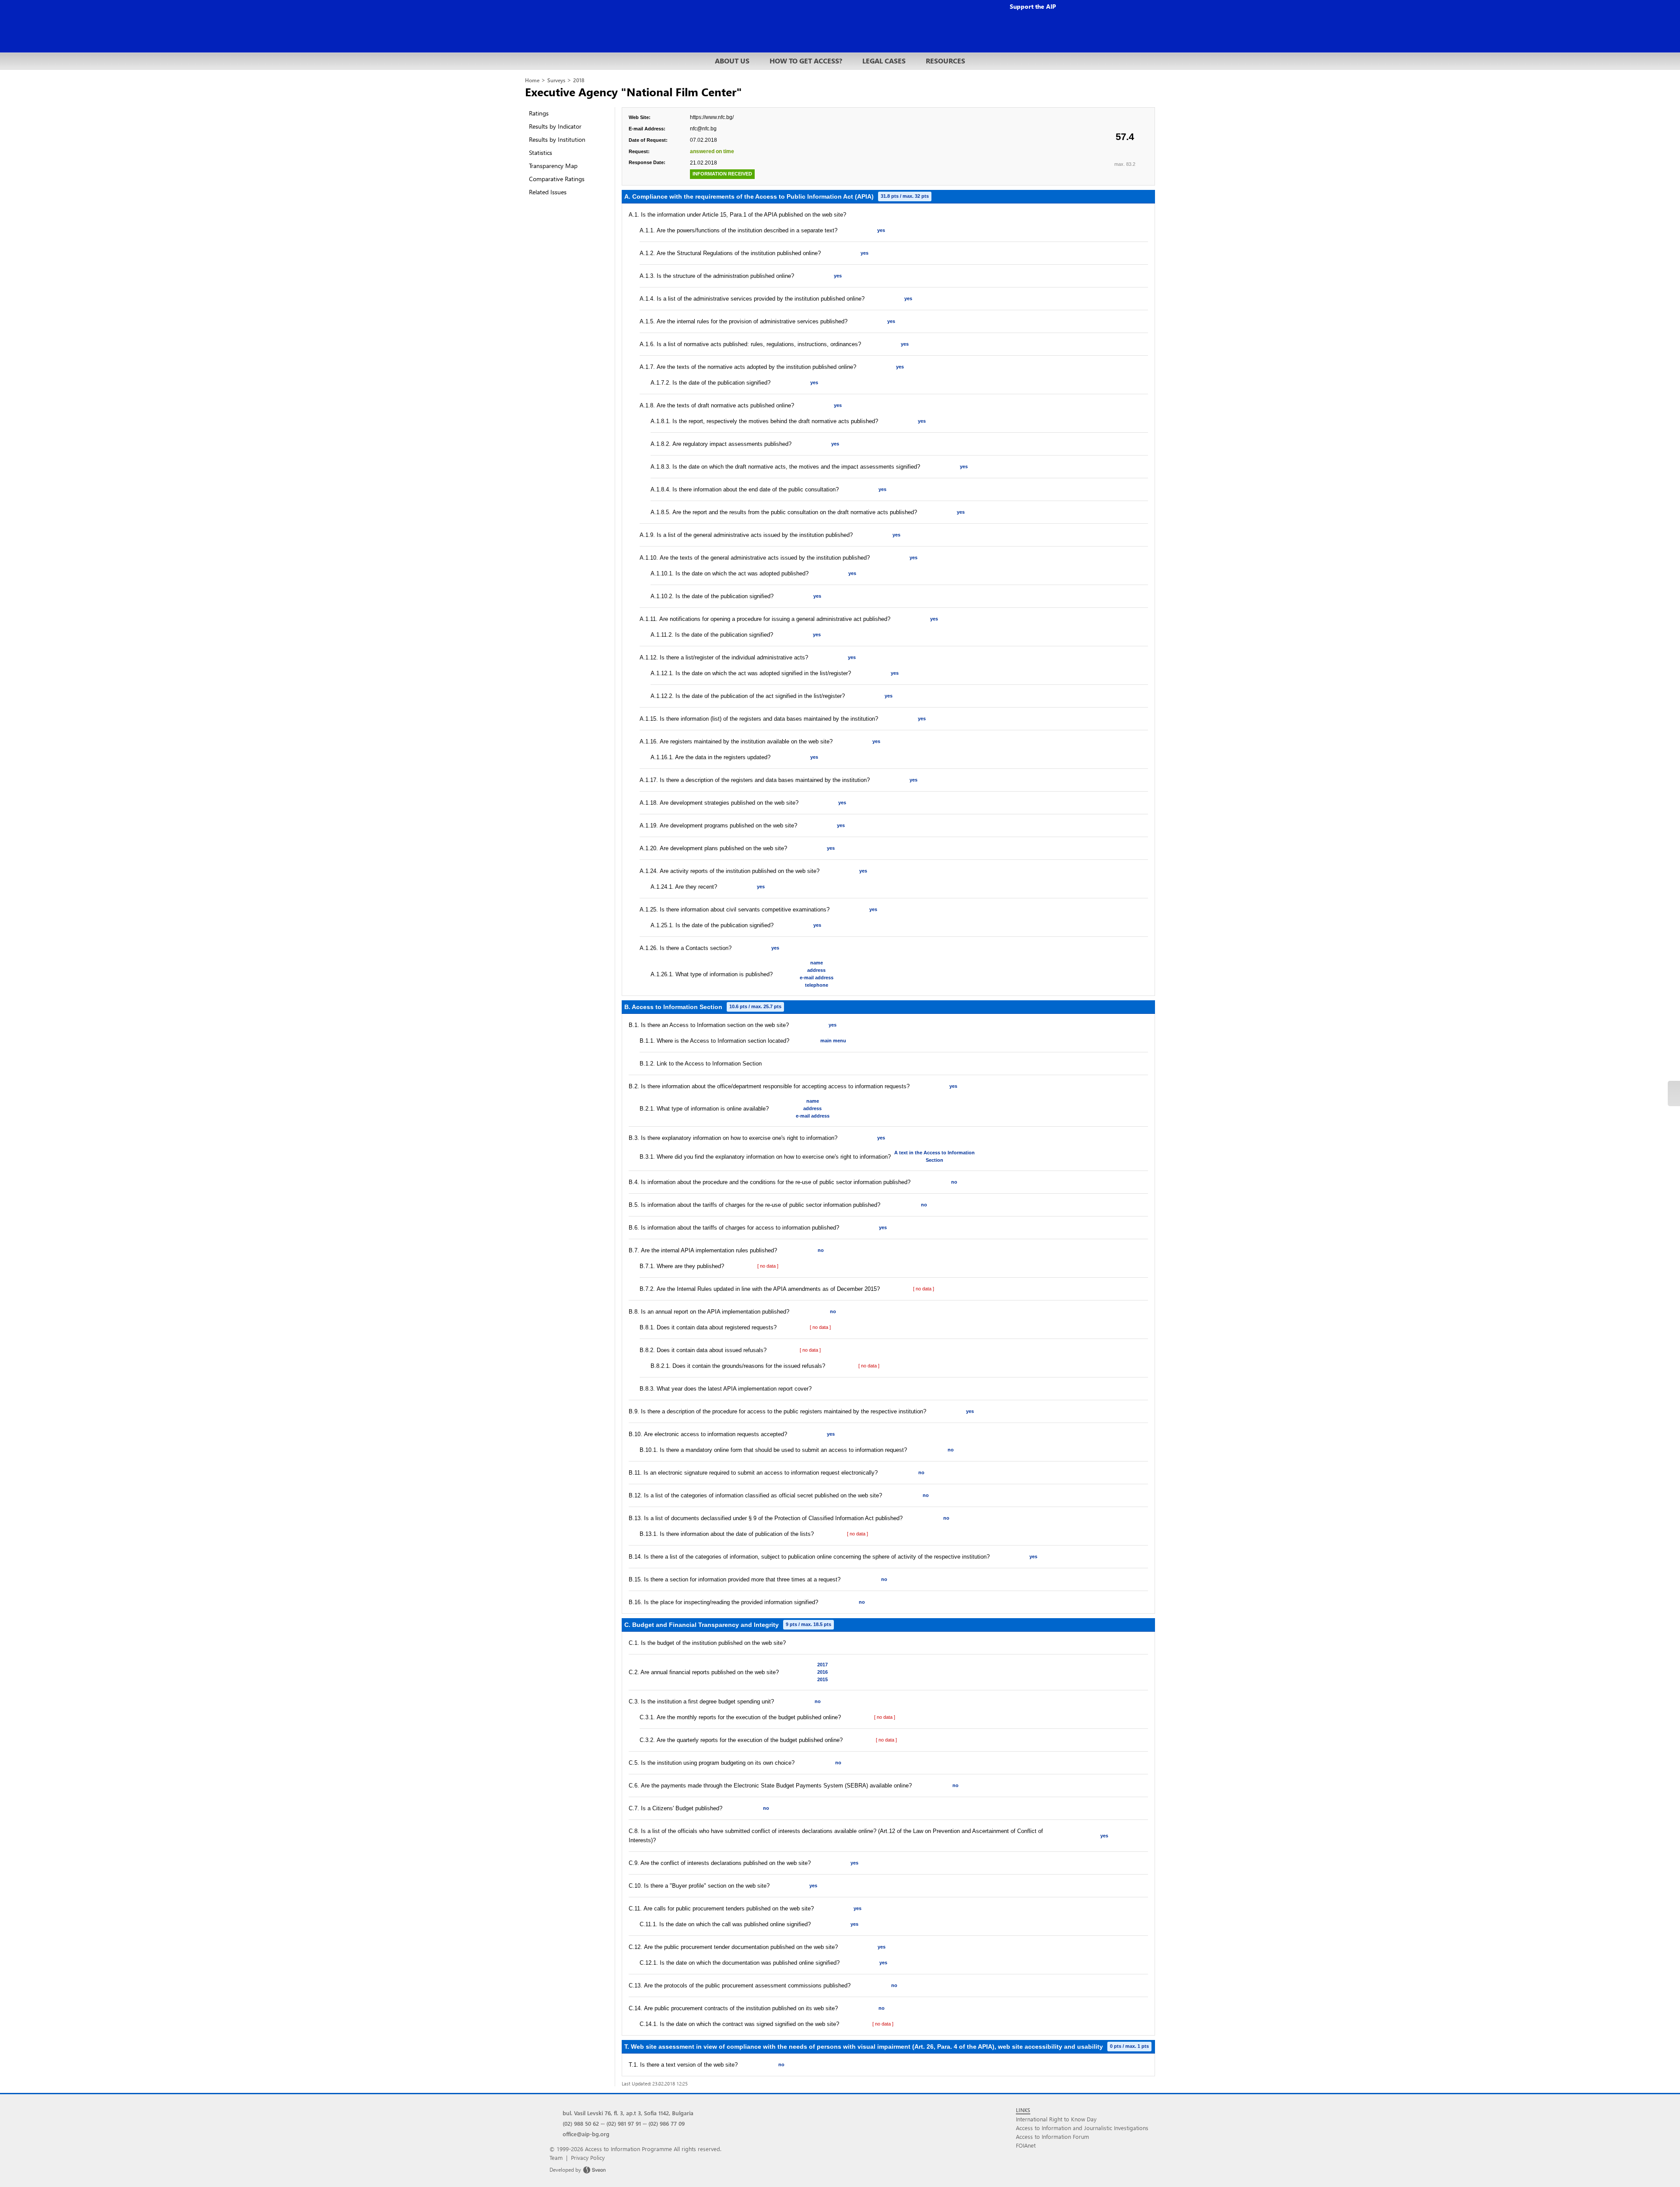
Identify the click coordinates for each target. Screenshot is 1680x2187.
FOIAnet (1026, 2145)
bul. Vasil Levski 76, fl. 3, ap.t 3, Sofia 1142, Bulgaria (628, 2113)
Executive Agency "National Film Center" (633, 91)
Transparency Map (553, 166)
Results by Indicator (555, 126)
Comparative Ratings (557, 179)
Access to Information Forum (1052, 2136)
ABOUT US (732, 61)
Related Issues (548, 192)
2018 (579, 80)
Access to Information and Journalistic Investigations (1082, 2128)
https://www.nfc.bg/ (712, 117)
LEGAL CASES (884, 61)
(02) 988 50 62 (581, 2123)
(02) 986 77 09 (667, 2123)
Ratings (539, 113)
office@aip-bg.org (586, 2134)
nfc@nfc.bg (703, 129)
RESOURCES (945, 61)
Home (532, 80)
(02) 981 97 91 (624, 2123)
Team (556, 2157)
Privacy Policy (588, 2157)
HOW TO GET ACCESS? (806, 61)
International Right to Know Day (1056, 2119)
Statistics (541, 152)
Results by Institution (557, 139)
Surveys (556, 80)
